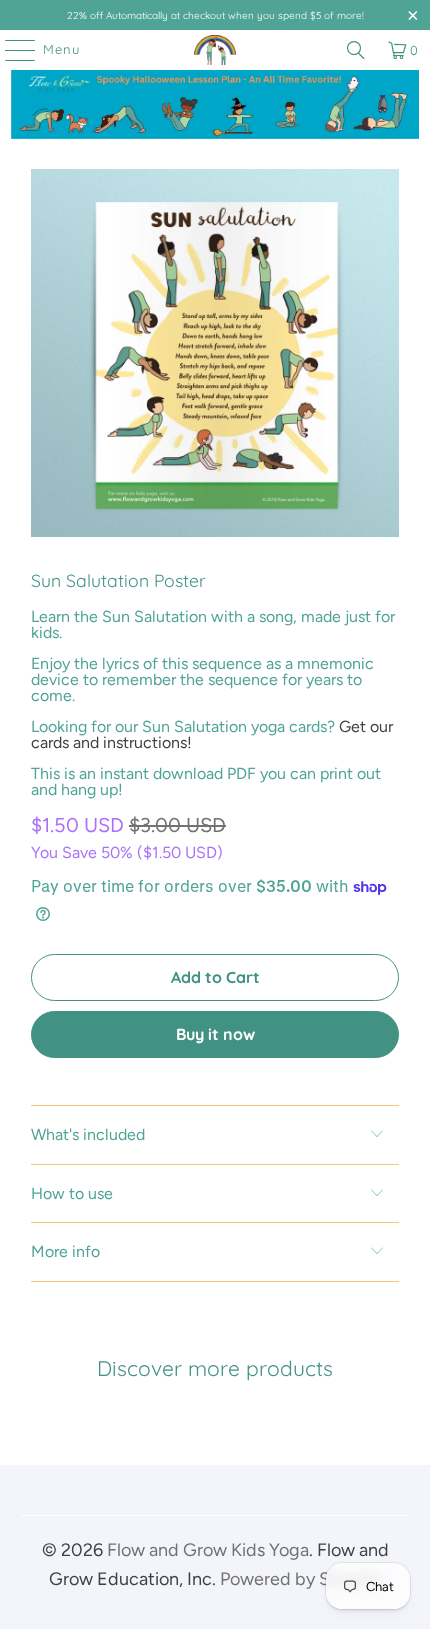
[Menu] (10, 50)
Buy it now (215, 1034)
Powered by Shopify (300, 1579)
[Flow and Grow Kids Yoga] (215, 50)
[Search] (356, 50)
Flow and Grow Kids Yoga (208, 1550)
